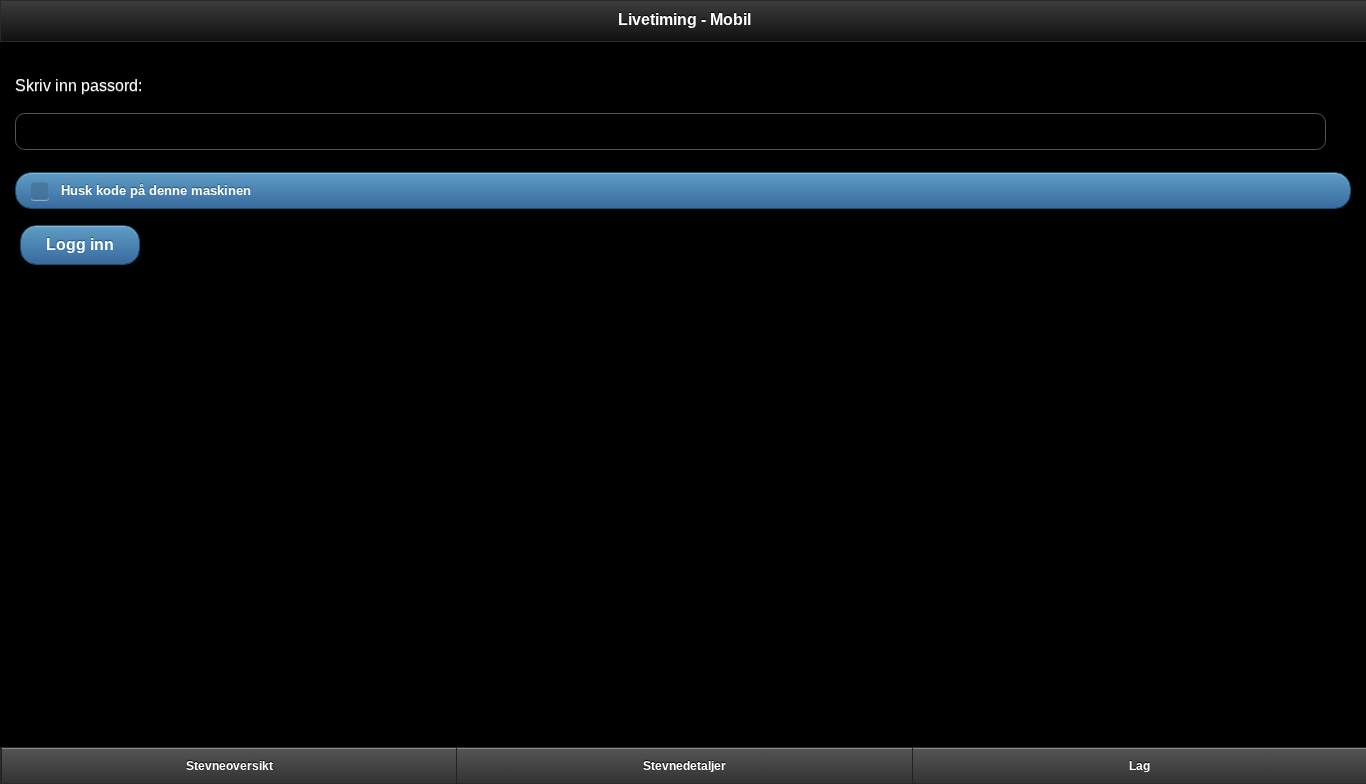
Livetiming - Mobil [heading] (684, 19)
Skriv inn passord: (78, 85)
